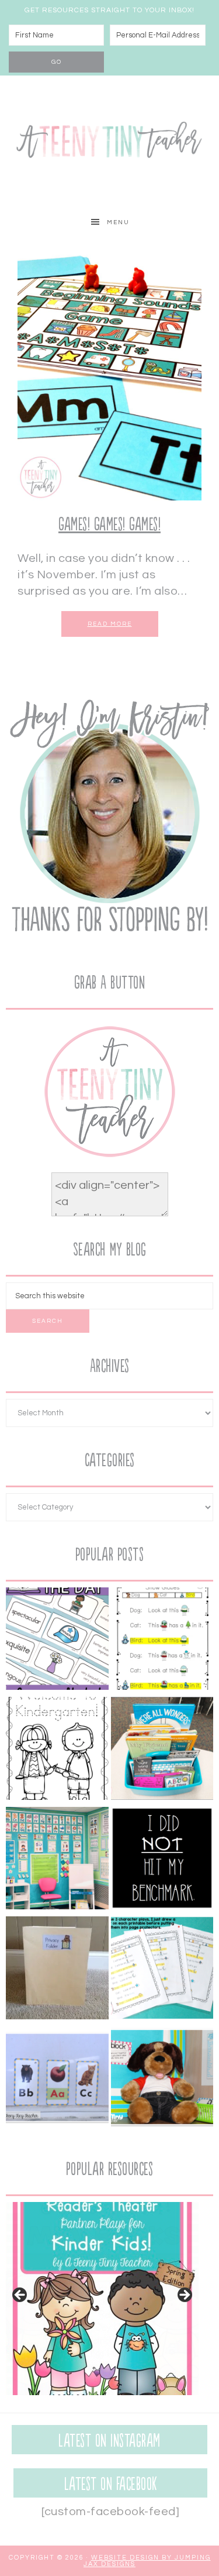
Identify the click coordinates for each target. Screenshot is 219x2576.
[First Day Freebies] (57, 1751)
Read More (110, 624)
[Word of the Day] (57, 1641)
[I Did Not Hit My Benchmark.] (162, 1861)
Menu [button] (118, 222)
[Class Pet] (162, 2080)
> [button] (184, 2296)
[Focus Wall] (57, 1861)
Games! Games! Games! (109, 525)
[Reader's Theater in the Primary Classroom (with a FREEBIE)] (162, 1970)
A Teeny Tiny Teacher (109, 142)
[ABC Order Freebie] (57, 2080)
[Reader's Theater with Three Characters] (162, 1641)
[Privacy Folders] (57, 1970)
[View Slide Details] (102, 2299)
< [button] (20, 2296)
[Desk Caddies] (162, 1751)
